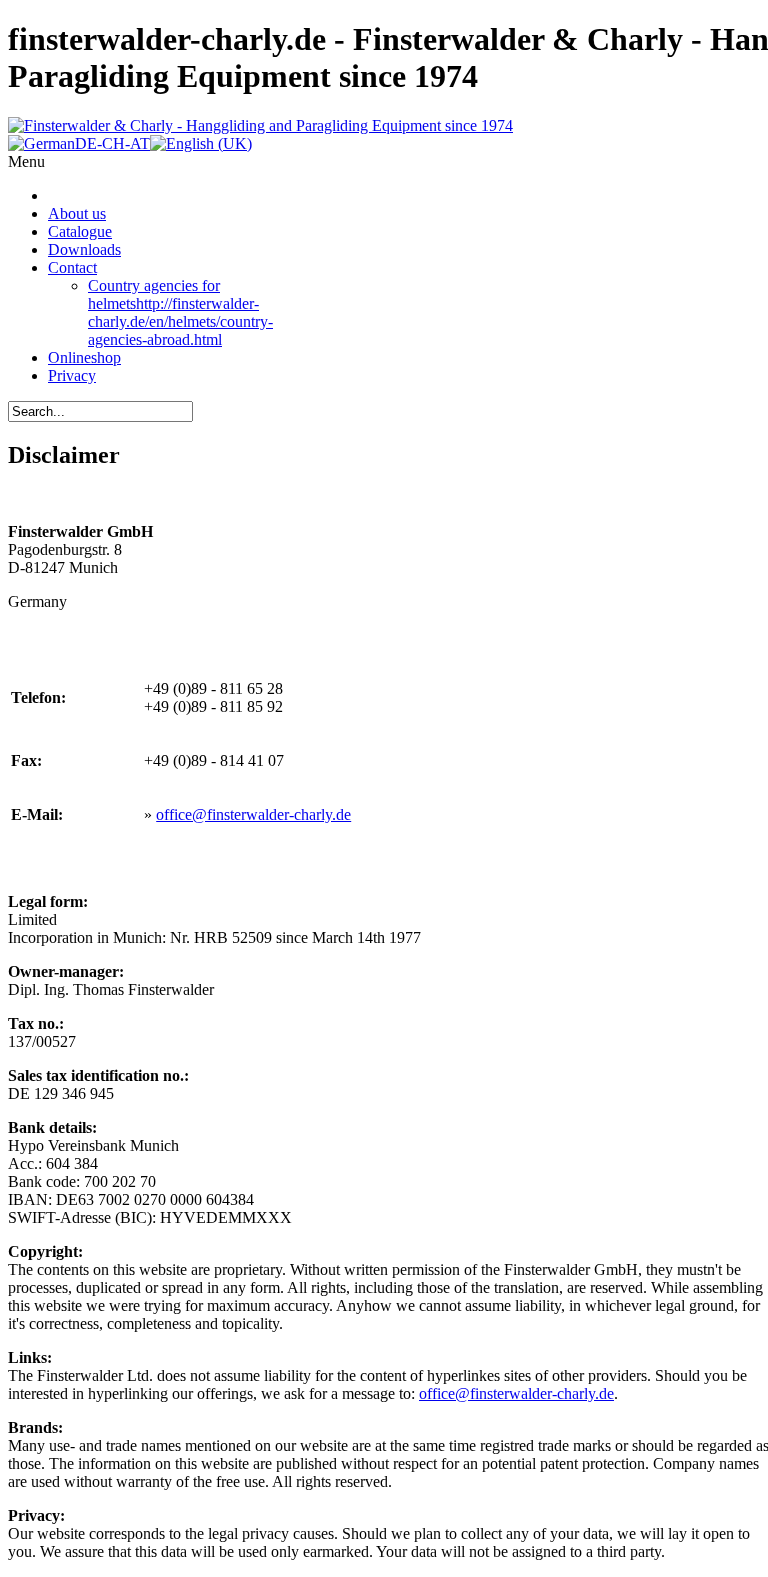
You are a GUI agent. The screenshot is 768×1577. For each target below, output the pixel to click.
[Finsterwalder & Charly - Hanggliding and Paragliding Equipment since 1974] (260, 125)
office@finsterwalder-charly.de (253, 814)
